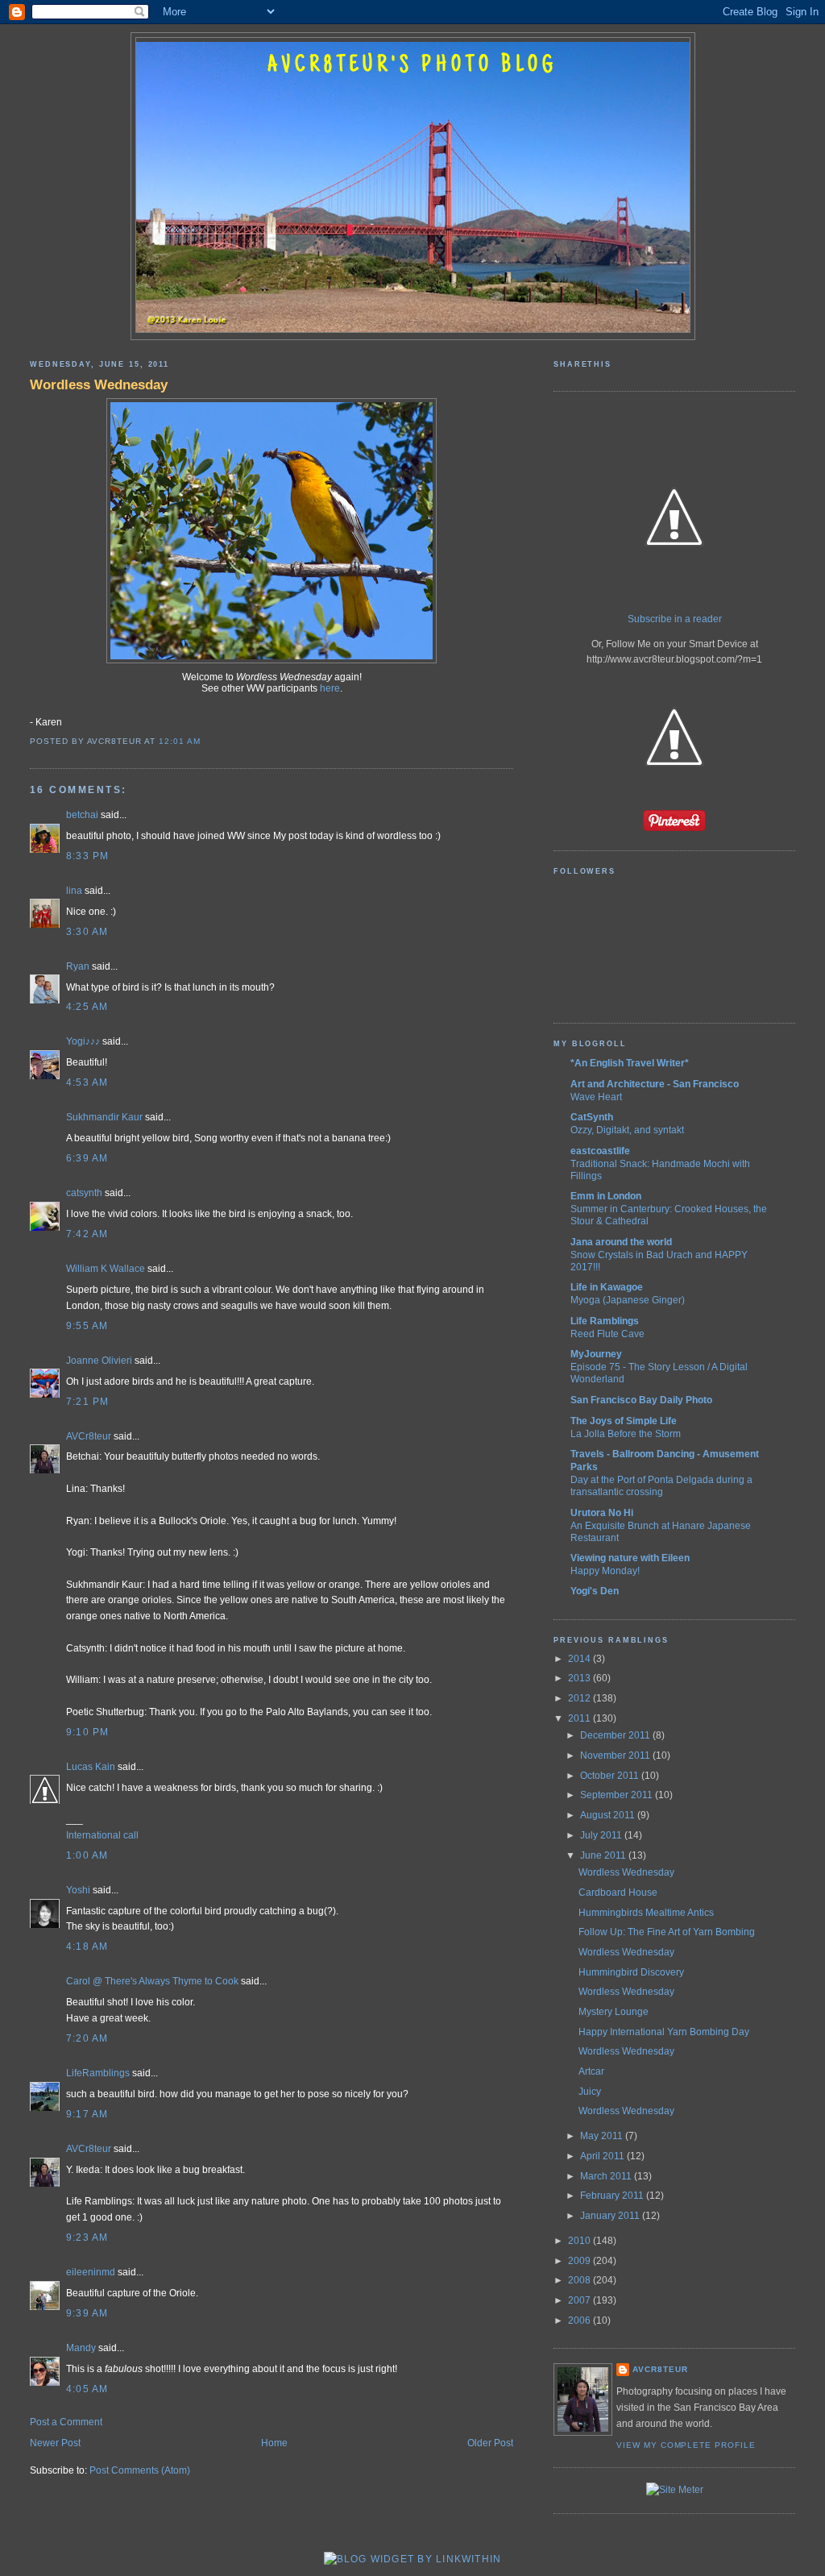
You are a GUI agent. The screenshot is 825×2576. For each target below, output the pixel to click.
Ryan (78, 966)
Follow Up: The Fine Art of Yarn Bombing (667, 1932)
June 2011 (604, 1855)
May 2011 (603, 2136)
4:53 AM (87, 1082)
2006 (580, 2320)
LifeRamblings (98, 2073)
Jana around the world (621, 1242)
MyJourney (596, 1354)
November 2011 (616, 1755)
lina (74, 891)
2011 (580, 1718)
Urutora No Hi (602, 1513)
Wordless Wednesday (99, 384)
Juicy (590, 2092)
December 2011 (616, 1735)
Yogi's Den (595, 1591)
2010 (580, 2241)
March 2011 (607, 2176)
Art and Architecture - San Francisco (655, 1084)
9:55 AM (87, 1326)
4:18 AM (87, 1947)
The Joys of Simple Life (624, 1421)
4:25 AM (87, 1007)
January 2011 (611, 2216)
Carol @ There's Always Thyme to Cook (152, 1981)
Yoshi (78, 1890)
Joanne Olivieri (99, 1361)
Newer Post (55, 2443)
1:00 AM (87, 1855)
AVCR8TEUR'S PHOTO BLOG (412, 66)
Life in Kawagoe (607, 1287)
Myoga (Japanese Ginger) (628, 1300)
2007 (580, 2300)
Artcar (591, 2071)
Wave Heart (596, 1097)
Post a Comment (66, 2422)
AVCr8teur (89, 1436)
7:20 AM (87, 2038)
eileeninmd (91, 2272)
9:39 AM (87, 2313)
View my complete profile (686, 2445)
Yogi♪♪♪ (83, 1041)
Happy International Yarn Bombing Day (664, 2032)
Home (274, 2443)
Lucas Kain (91, 1767)
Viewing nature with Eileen (630, 1558)
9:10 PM (88, 1732)
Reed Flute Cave (607, 1334)
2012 (580, 1698)
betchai (82, 815)
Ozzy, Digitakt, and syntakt (627, 1130)
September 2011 (618, 1795)
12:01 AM (180, 741)
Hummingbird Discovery (631, 1972)
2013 (580, 1678)
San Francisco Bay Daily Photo (641, 1400)
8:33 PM (88, 856)
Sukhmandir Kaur (104, 1117)
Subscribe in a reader (675, 619)
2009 (580, 2261)
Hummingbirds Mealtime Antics (646, 1913)
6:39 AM (87, 1158)
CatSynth (592, 1117)
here (330, 688)
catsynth (84, 1193)
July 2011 (602, 1835)
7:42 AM (87, 1234)
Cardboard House (618, 1893)
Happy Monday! (605, 1571)
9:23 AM (87, 2237)
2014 (580, 1659)
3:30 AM (87, 932)
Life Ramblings (605, 1321)
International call (102, 1835)
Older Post (490, 2443)
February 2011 (613, 2196)
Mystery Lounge (614, 2012)
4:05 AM (87, 2389)
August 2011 (609, 1815)
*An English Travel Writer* (630, 1063)
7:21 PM (88, 1402)
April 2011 (603, 2156)
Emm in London (606, 1196)
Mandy (81, 2348)
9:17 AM (87, 2114)
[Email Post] (205, 741)
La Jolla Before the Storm (626, 1433)
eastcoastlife (600, 1151)
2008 (580, 2280)
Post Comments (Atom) (140, 2470)
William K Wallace (106, 1269)
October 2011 (611, 1776)
